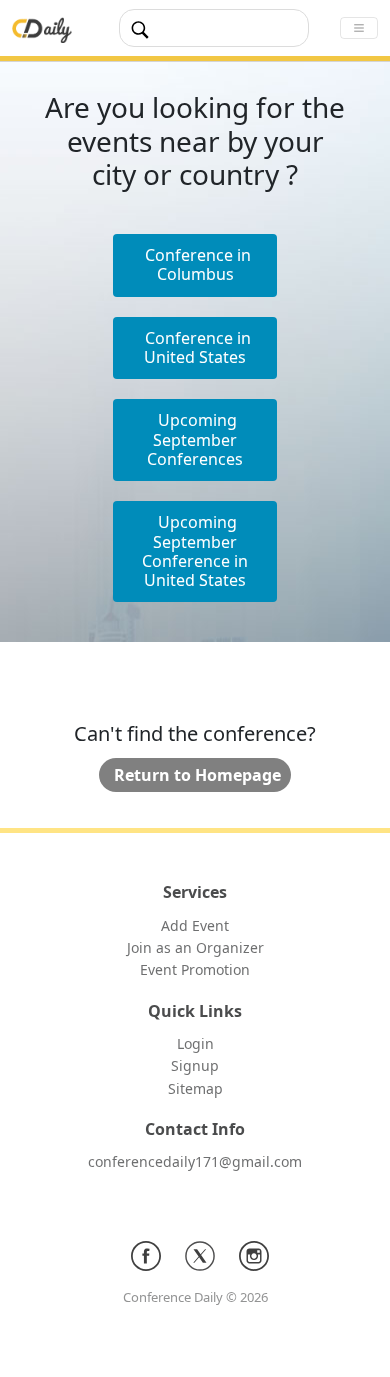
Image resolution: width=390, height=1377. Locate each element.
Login (195, 1043)
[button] (195, 348)
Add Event (195, 925)
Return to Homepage (197, 775)
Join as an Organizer (195, 947)
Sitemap (195, 1088)
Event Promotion (195, 969)
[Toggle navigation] (359, 28)
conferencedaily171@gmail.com (195, 1161)
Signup (195, 1065)
